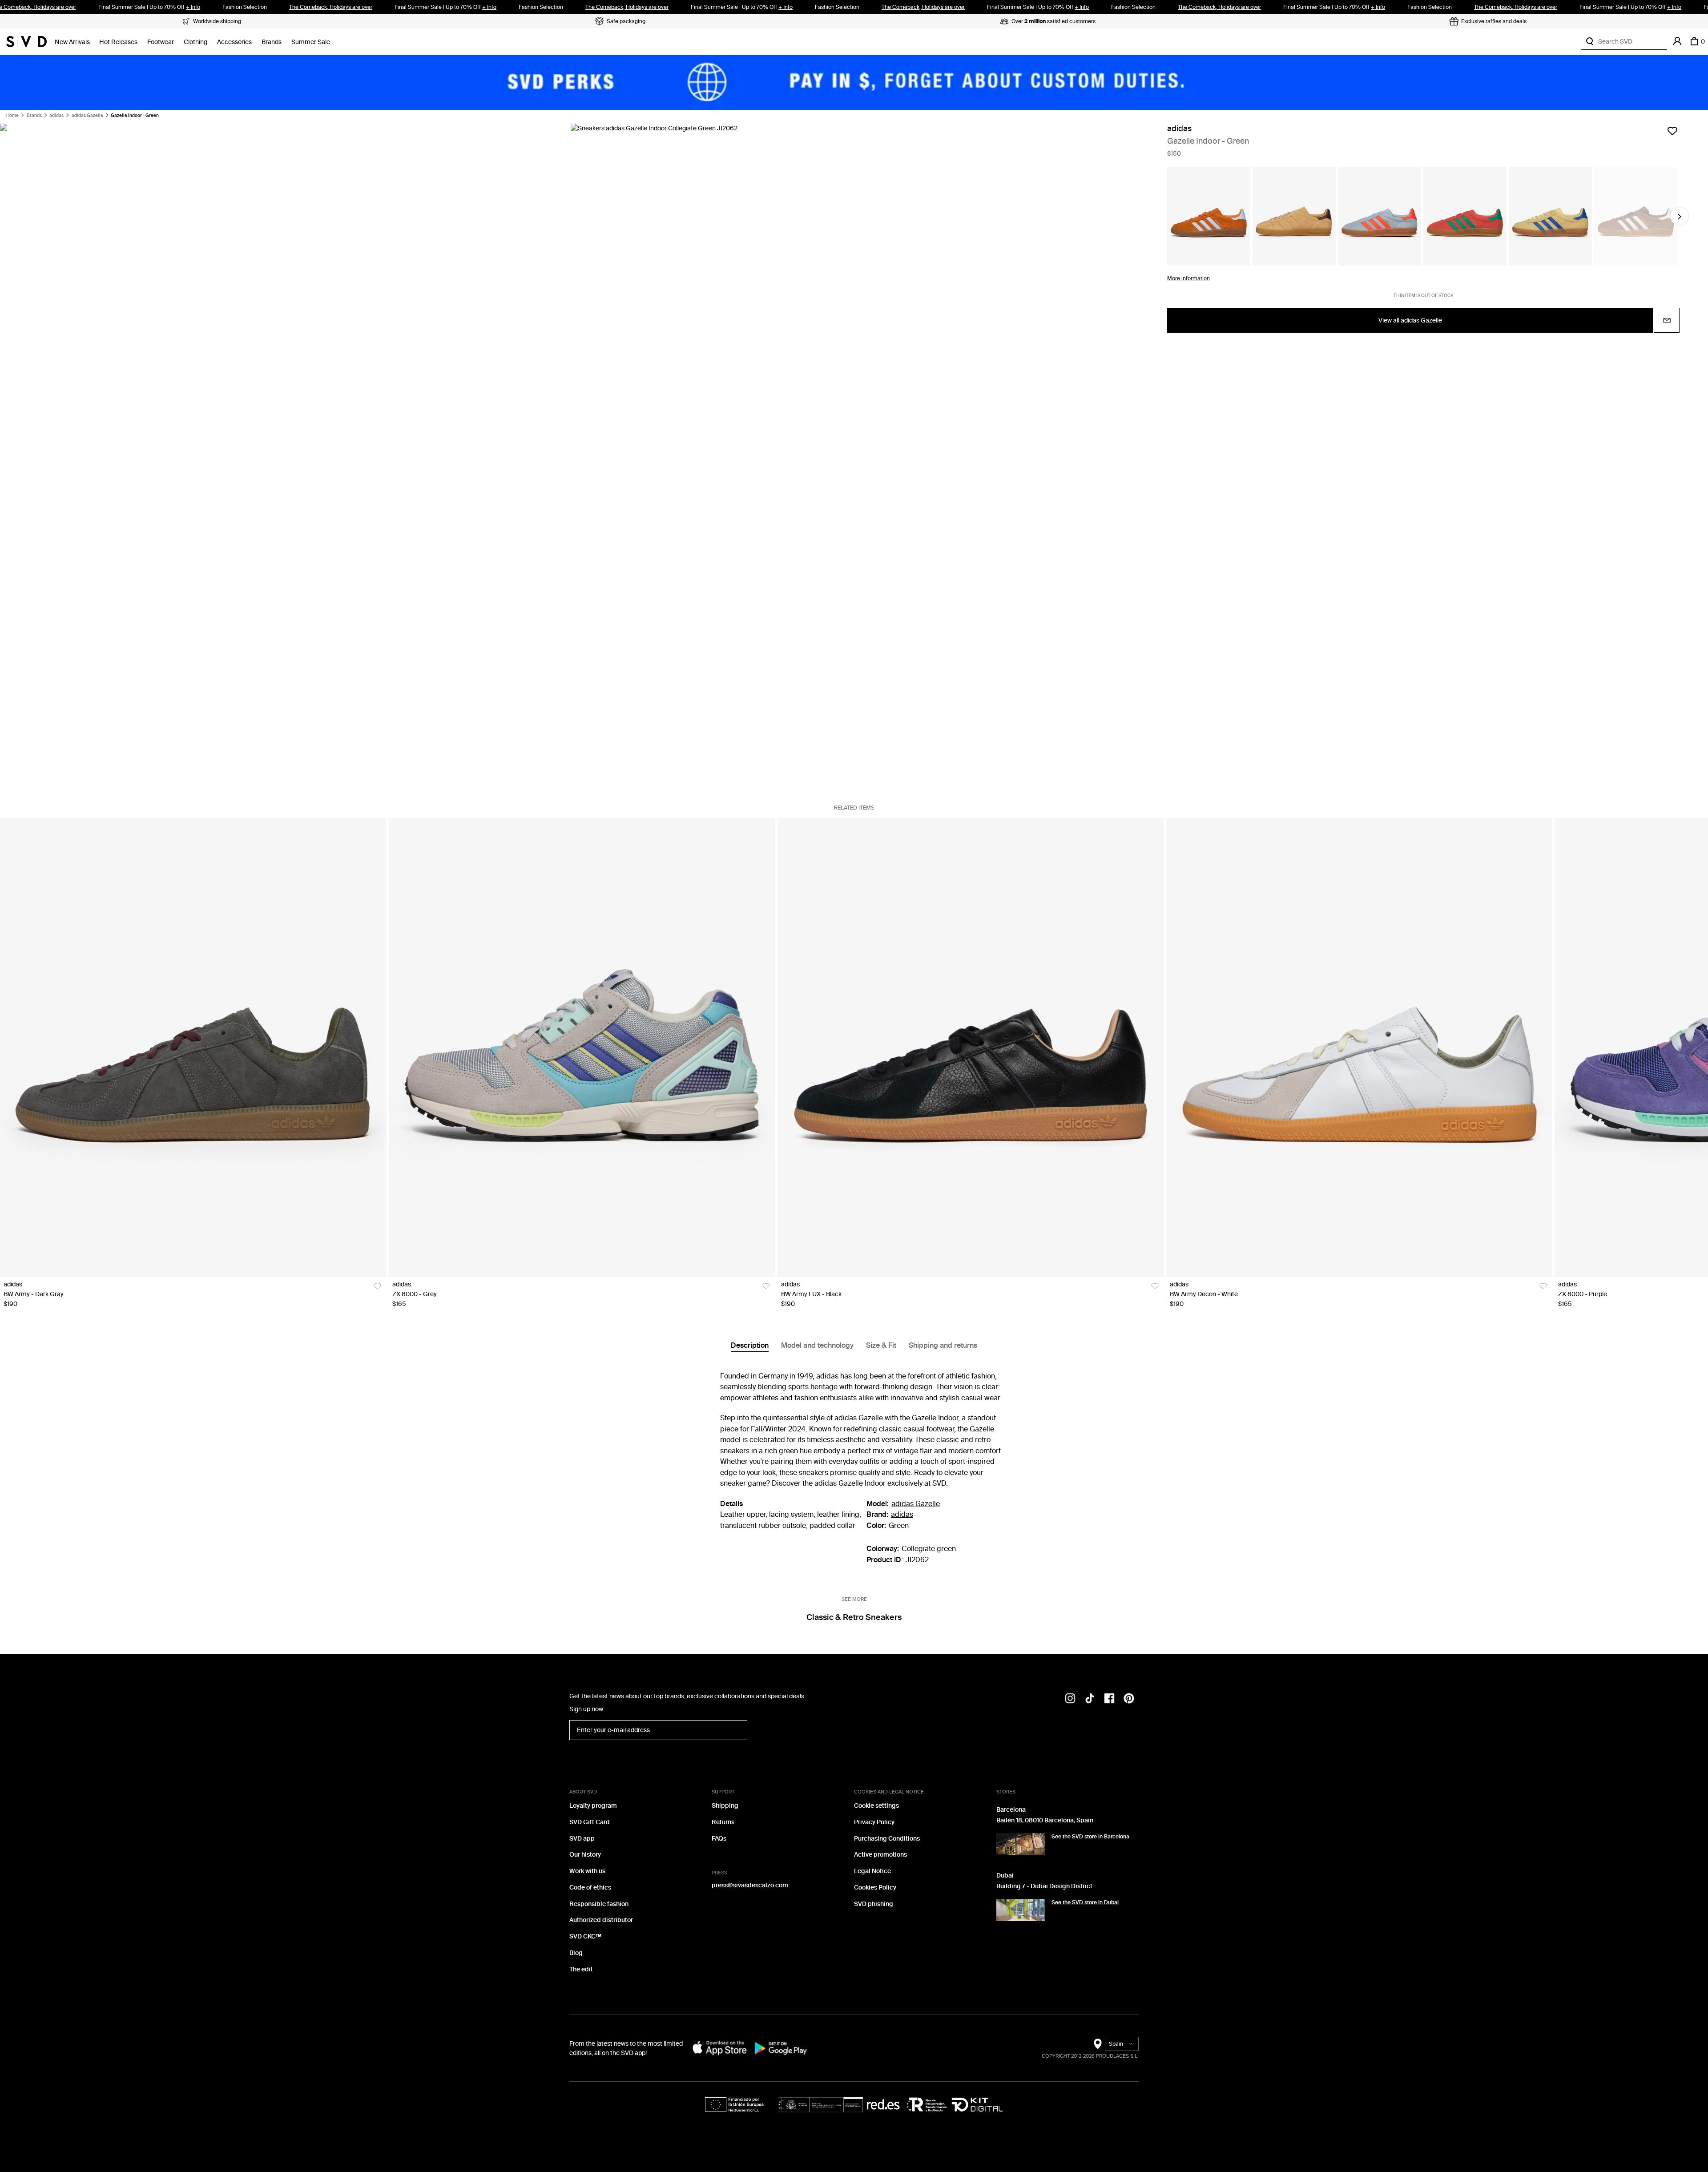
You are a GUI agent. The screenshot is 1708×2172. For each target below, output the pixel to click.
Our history (585, 1855)
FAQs (719, 1839)
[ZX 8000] (582, 1048)
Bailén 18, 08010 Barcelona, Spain (1045, 1820)
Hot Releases (118, 42)
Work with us (587, 1871)
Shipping (725, 1806)
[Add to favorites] (1672, 131)
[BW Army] (193, 1048)
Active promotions (880, 1855)
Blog (576, 1953)
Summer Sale (311, 42)
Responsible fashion (599, 1904)
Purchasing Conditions (887, 1839)
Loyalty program (593, 1806)
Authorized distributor (601, 1920)
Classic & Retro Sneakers (854, 1617)
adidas (56, 116)
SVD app (582, 1839)
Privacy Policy (874, 1822)
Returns (723, 1822)
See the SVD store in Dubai (1085, 1902)
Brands (272, 42)
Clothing (195, 42)
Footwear (161, 42)
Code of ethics (590, 1888)
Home (12, 116)
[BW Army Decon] (1360, 1048)
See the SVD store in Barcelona (1090, 1837)
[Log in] (1677, 41)
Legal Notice (872, 1871)
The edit (581, 1969)
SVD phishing (874, 1904)
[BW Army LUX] (971, 1048)
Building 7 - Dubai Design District (1044, 1886)
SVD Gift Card (590, 1822)
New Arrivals (72, 42)
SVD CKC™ (585, 1936)
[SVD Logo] (26, 41)
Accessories (234, 42)
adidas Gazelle (87, 116)
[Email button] (1667, 321)
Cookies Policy (875, 1888)
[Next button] (1680, 217)
